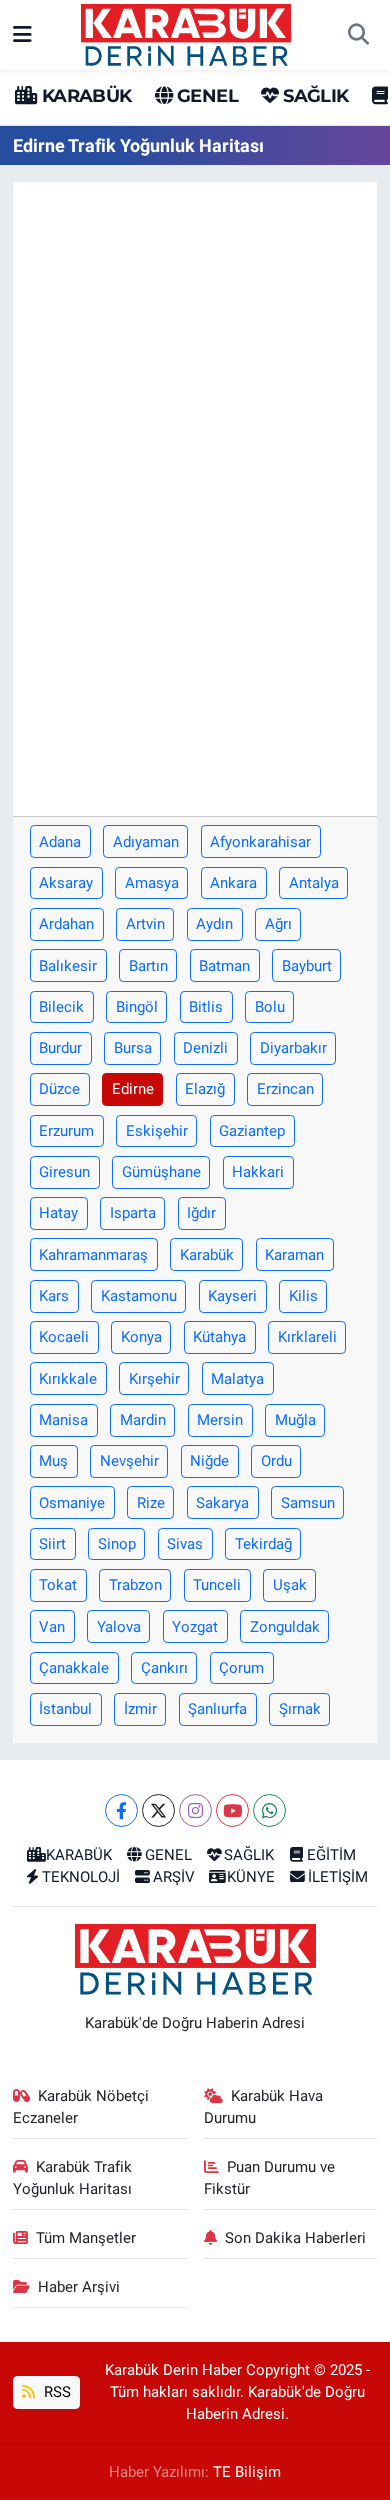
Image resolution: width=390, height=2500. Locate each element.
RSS (55, 2392)
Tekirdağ (263, 1544)
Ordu (276, 1461)
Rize (151, 1503)
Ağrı (278, 924)
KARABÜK (84, 96)
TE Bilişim (247, 2472)
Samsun (308, 1503)
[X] (158, 1810)
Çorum (241, 1668)
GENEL (205, 96)
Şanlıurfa (217, 1709)
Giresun (64, 1172)
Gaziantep (252, 1131)
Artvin (145, 924)
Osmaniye (72, 1503)
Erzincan (285, 1089)
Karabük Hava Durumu (264, 2107)
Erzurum (66, 1131)
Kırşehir (154, 1379)
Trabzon (135, 1585)
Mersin (220, 1420)
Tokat (58, 1585)
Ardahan (66, 924)
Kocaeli (64, 1337)
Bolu (270, 1007)
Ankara (233, 883)
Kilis (303, 1296)
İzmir (140, 1709)
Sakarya (222, 1503)
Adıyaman (146, 842)
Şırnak (300, 1709)
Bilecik (61, 1007)
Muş (53, 1461)
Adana (60, 842)
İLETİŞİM (338, 1877)
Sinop (117, 1544)
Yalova (119, 1627)
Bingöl (137, 1007)
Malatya (237, 1379)
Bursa (133, 1048)
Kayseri (232, 1296)
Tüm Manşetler (86, 2238)
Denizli (205, 1048)
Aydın (214, 924)
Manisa (63, 1420)
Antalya (314, 883)
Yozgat (195, 1627)
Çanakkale (74, 1668)
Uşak (290, 1585)
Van (52, 1627)
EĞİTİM (331, 1855)
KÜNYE (251, 1877)
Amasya (152, 883)
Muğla (295, 1420)
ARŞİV (174, 1877)
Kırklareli (307, 1337)
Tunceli (217, 1585)
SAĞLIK (313, 96)
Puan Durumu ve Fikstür (270, 2178)
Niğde (209, 1461)
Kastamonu (139, 1296)
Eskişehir (157, 1131)
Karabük (207, 1255)
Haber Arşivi (79, 2287)
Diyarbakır (293, 1048)
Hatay (58, 1213)
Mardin (143, 1420)
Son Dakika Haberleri (295, 2238)
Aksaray (66, 883)
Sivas (185, 1544)
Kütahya (219, 1337)
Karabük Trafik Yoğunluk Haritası (73, 2178)
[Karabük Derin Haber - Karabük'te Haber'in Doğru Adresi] (186, 33)
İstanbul (65, 1709)
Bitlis (206, 1007)
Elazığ (205, 1089)
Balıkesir (68, 966)
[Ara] (358, 35)
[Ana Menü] (22, 34)
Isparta (133, 1213)
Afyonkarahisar (260, 842)
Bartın (148, 966)
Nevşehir (129, 1461)
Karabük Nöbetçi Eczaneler (81, 2107)
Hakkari (258, 1172)
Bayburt (307, 966)
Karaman (294, 1255)
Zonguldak (285, 1627)
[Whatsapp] (269, 1810)
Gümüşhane (161, 1172)
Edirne (133, 1089)
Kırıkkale (68, 1379)
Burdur (60, 1048)
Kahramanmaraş (93, 1255)
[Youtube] (232, 1810)
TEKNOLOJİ (81, 1877)
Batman (224, 966)
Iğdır (201, 1213)
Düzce (59, 1089)
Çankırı (164, 1668)
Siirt (52, 1544)
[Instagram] (195, 1810)
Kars (54, 1296)
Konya (141, 1337)
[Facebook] (121, 1810)
